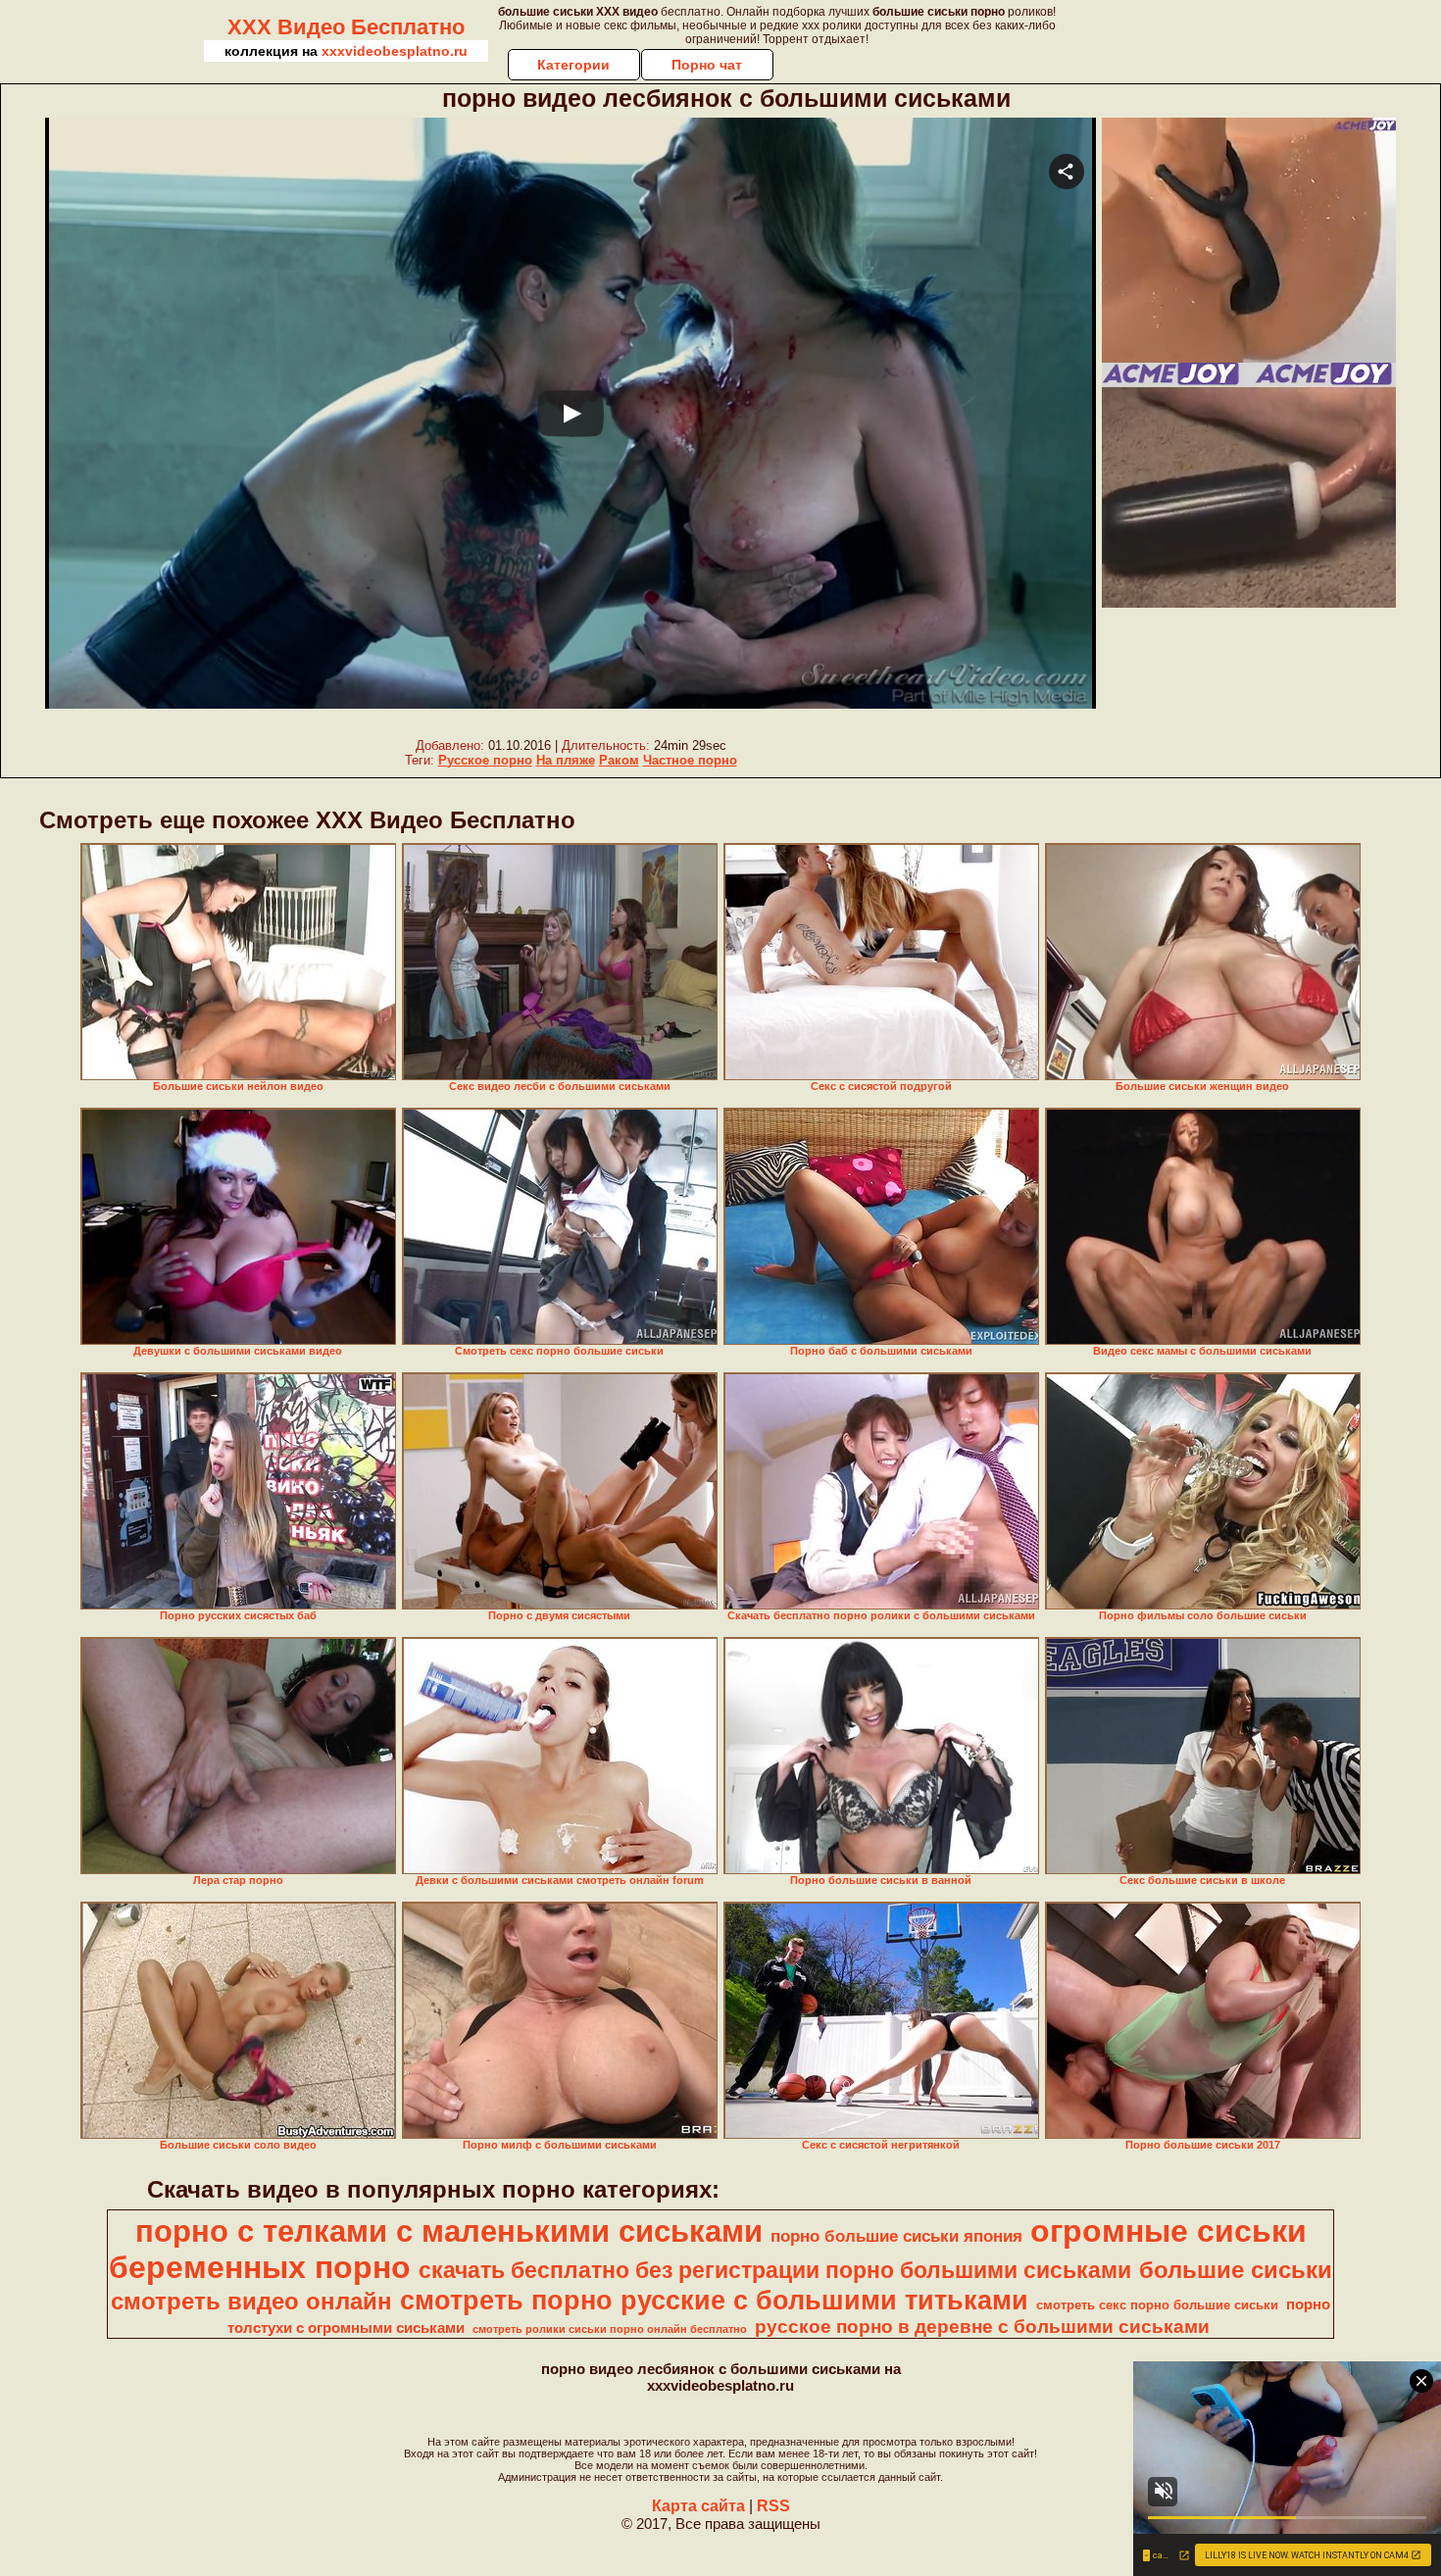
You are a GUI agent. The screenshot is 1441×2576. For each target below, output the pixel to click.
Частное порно (690, 760)
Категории (573, 65)
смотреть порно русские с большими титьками (714, 2301)
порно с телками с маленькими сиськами (449, 2231)
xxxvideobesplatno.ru (395, 51)
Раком (619, 760)
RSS (773, 2506)
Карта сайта (698, 2506)
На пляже (566, 760)
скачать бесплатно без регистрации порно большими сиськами (775, 2270)
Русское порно (485, 760)
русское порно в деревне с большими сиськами (982, 2327)
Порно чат (707, 65)
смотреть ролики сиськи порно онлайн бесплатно (610, 2329)
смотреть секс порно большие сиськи (1157, 2305)
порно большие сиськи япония (896, 2236)
